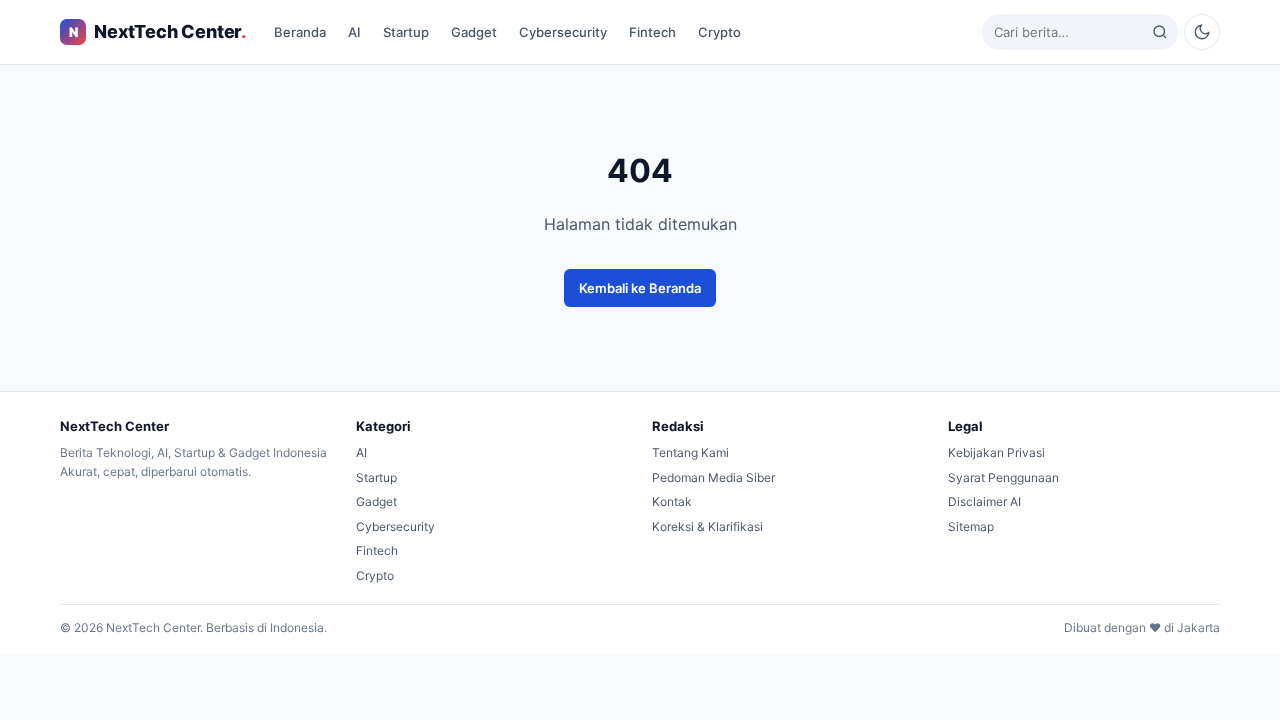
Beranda (300, 32)
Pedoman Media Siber (713, 477)
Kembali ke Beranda (640, 288)
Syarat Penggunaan (1003, 477)
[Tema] (1202, 32)
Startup (406, 32)
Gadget (474, 32)
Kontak (672, 501)
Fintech (652, 32)
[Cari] (1160, 32)
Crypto (719, 32)
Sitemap (971, 526)
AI (354, 32)
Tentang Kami (690, 452)
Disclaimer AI (984, 501)
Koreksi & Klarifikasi (707, 526)
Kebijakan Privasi (996, 452)
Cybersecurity (563, 32)
